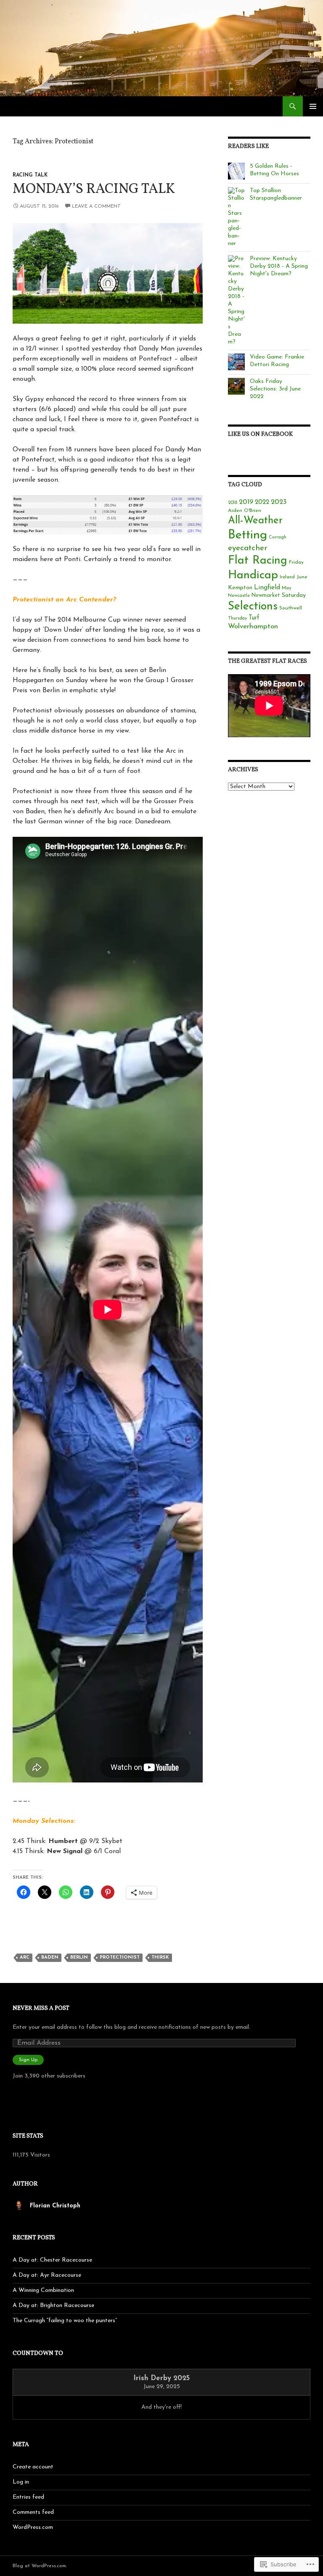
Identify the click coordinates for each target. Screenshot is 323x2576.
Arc (25, 1958)
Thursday (237, 618)
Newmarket (266, 596)
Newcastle (239, 596)
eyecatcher (248, 548)
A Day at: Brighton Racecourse (53, 2306)
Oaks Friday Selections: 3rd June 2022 (275, 389)
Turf (254, 618)
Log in (21, 2482)
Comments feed (33, 2512)
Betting (248, 535)
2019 (246, 502)
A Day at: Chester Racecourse (52, 2260)
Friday (296, 562)
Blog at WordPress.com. (40, 2566)
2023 (279, 502)
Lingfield (267, 588)
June (302, 577)
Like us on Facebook (260, 434)
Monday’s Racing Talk (94, 190)
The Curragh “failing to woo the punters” (65, 2321)
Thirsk (160, 1958)
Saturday (294, 595)
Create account (33, 2467)
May (287, 588)
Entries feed (28, 2497)
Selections (253, 607)
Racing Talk (30, 175)
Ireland (287, 577)
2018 (233, 503)
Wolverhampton (253, 626)
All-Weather (255, 521)
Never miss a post (41, 2008)
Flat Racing (258, 561)
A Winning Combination (43, 2290)
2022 (262, 502)
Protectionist (120, 1958)
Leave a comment (96, 206)
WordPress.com (33, 2527)
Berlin (79, 1958)
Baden (50, 1958)
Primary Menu (313, 106)
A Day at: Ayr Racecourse (47, 2275)
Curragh (278, 537)
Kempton (240, 588)
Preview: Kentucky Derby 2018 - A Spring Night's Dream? (279, 266)
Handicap (253, 575)
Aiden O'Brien (245, 511)
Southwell (291, 608)
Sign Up (28, 2060)
